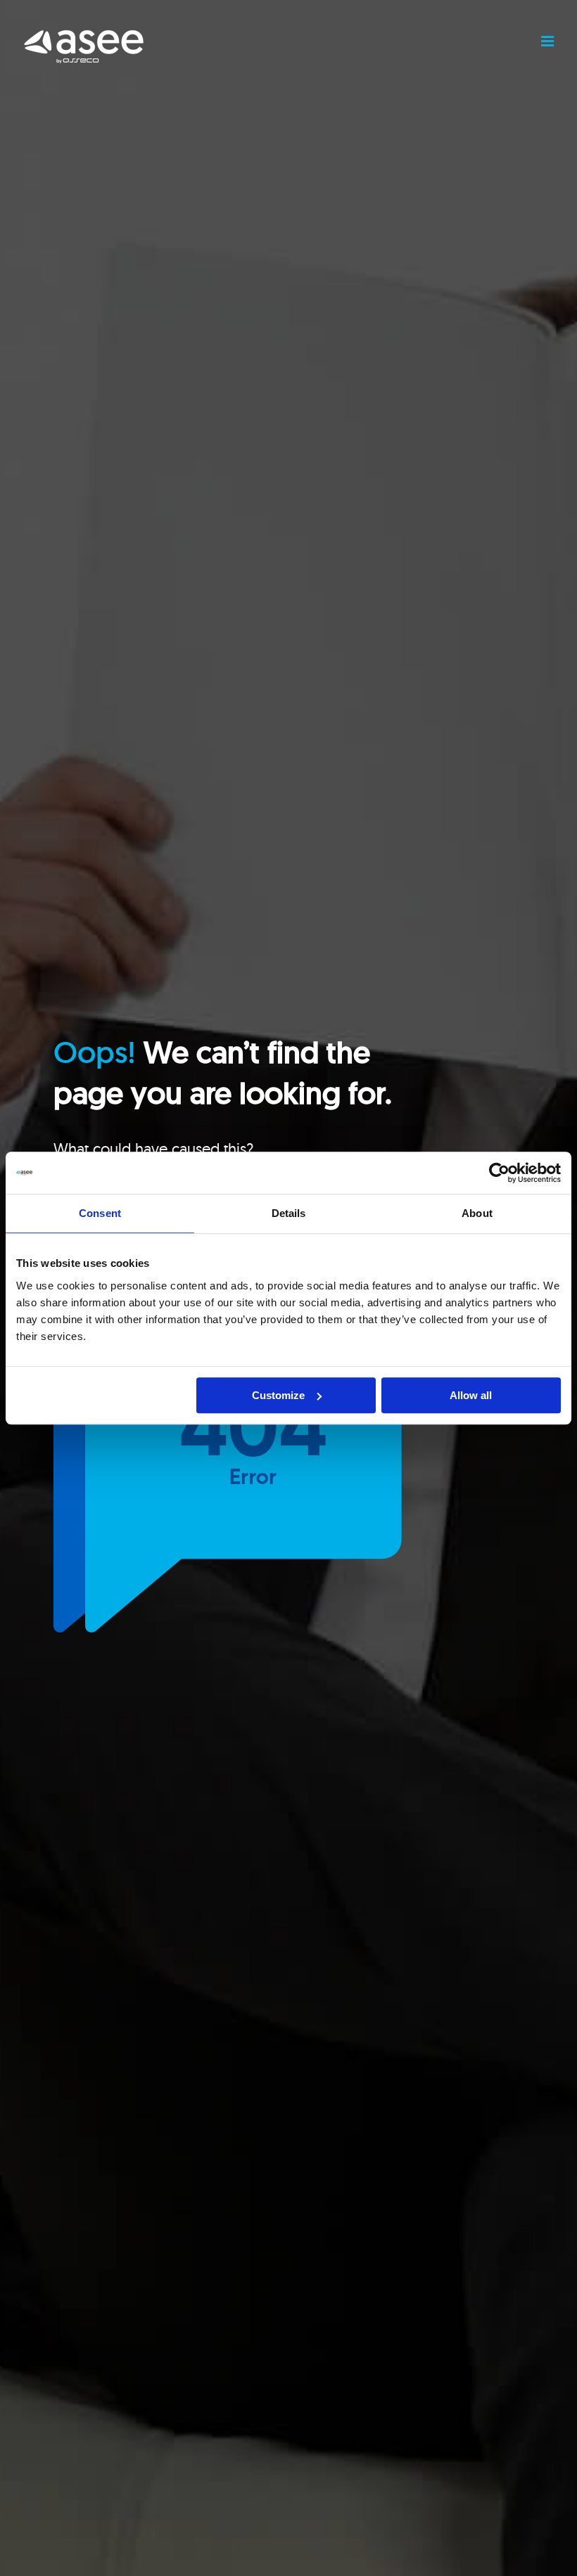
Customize (278, 1395)
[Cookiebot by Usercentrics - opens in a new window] (499, 1173)
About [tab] (477, 1213)
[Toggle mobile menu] (549, 41)
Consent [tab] (100, 1213)
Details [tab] (289, 1213)
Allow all (471, 1395)
